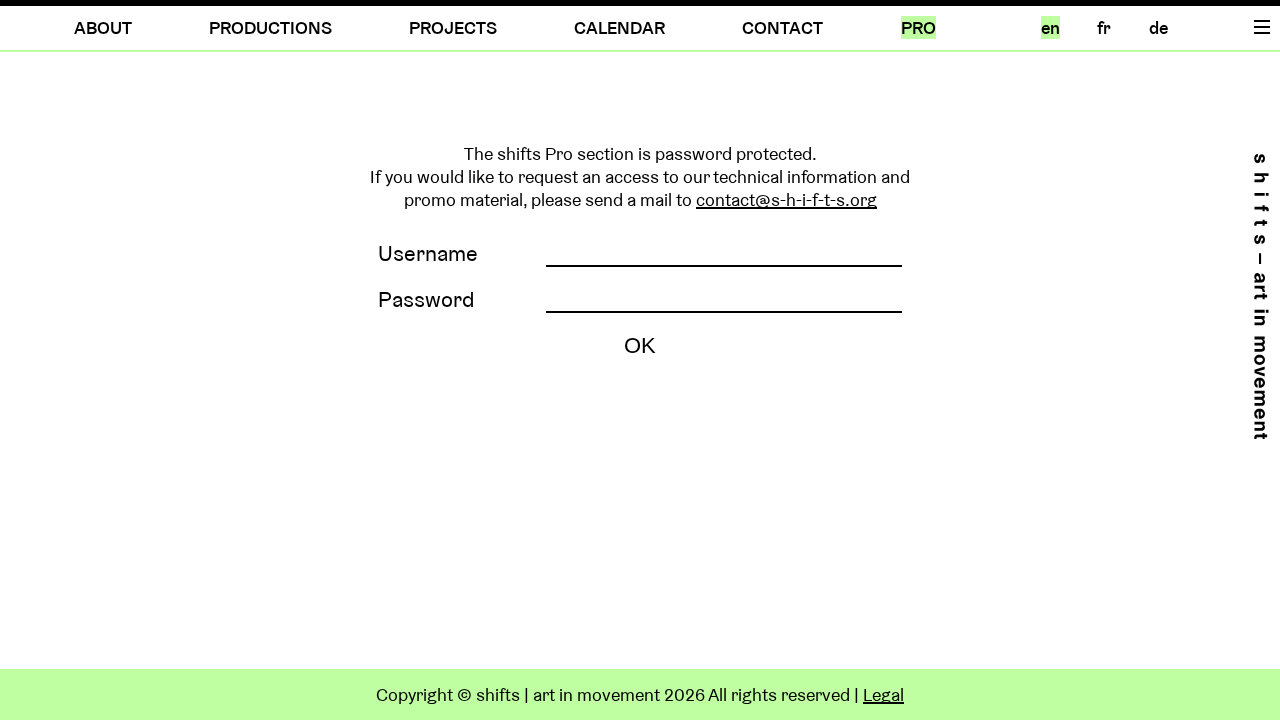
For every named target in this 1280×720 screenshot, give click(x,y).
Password (426, 299)
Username (428, 253)
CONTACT (782, 27)
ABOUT (103, 27)
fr (1104, 27)
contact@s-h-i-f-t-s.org (786, 199)
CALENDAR (619, 27)
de (1158, 27)
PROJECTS (453, 27)
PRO (918, 27)
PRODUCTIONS (270, 27)
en (1050, 27)
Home (1261, 296)
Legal (883, 694)
